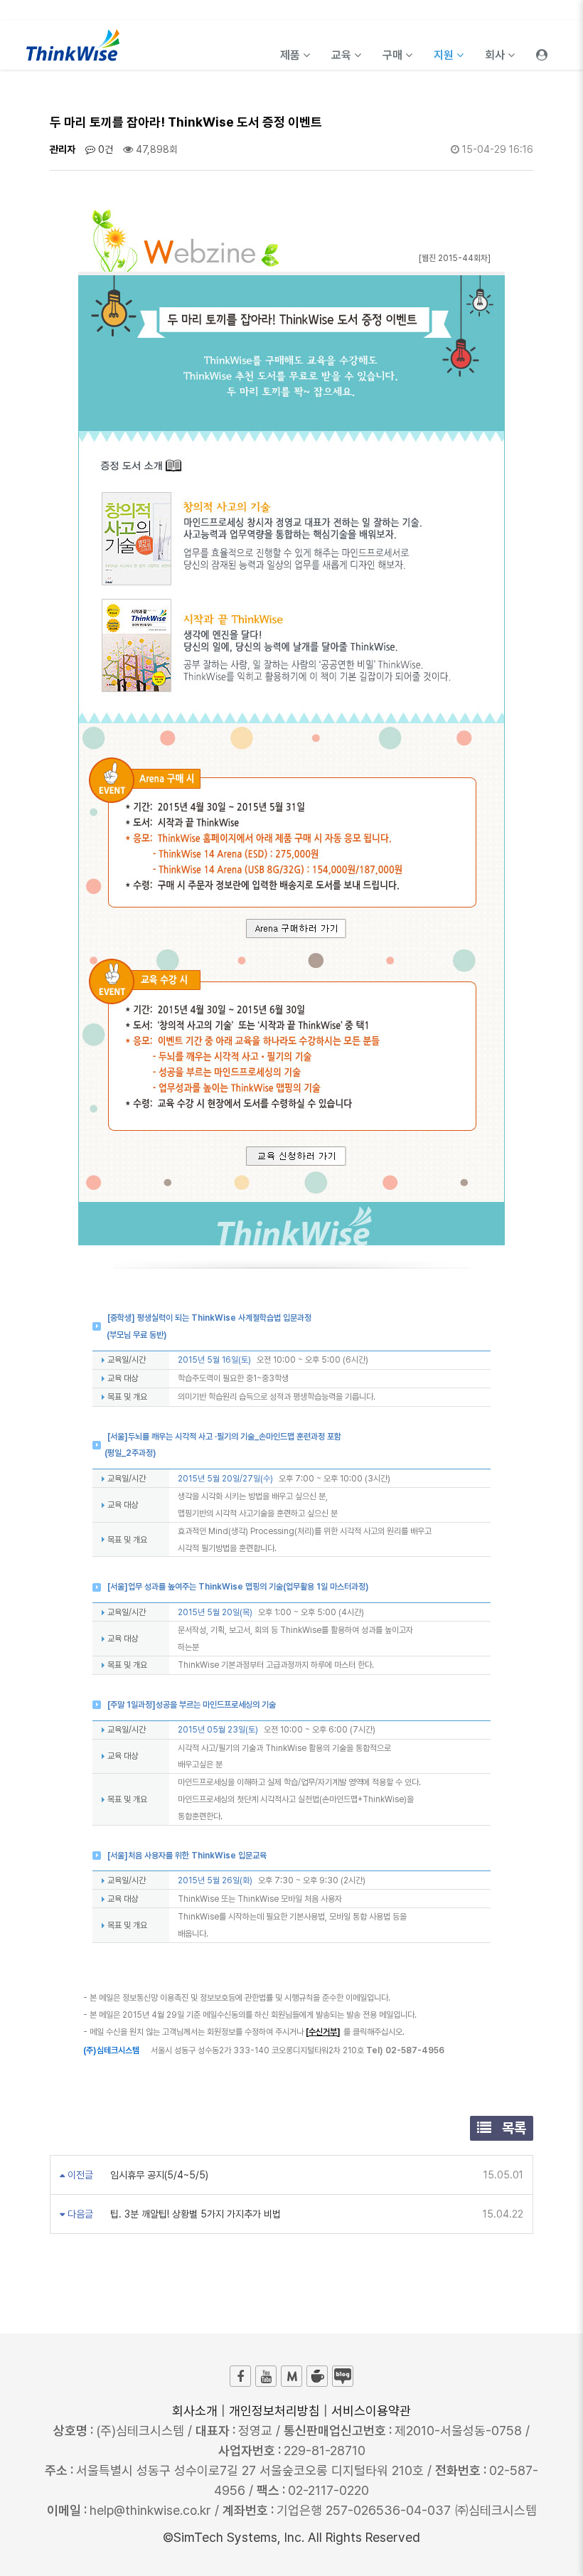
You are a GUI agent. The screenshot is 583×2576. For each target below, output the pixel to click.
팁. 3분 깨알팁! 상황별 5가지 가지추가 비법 (194, 2214)
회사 (496, 55)
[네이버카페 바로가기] (317, 2376)
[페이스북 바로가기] (240, 2376)
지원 (445, 55)
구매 (394, 55)
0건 (104, 149)
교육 (343, 55)
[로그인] (542, 45)
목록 (512, 2128)
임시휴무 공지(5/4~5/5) (158, 2175)
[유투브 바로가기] (266, 2376)
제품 (291, 55)
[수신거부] (323, 2032)
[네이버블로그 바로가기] (343, 2376)
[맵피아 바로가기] (291, 2376)
